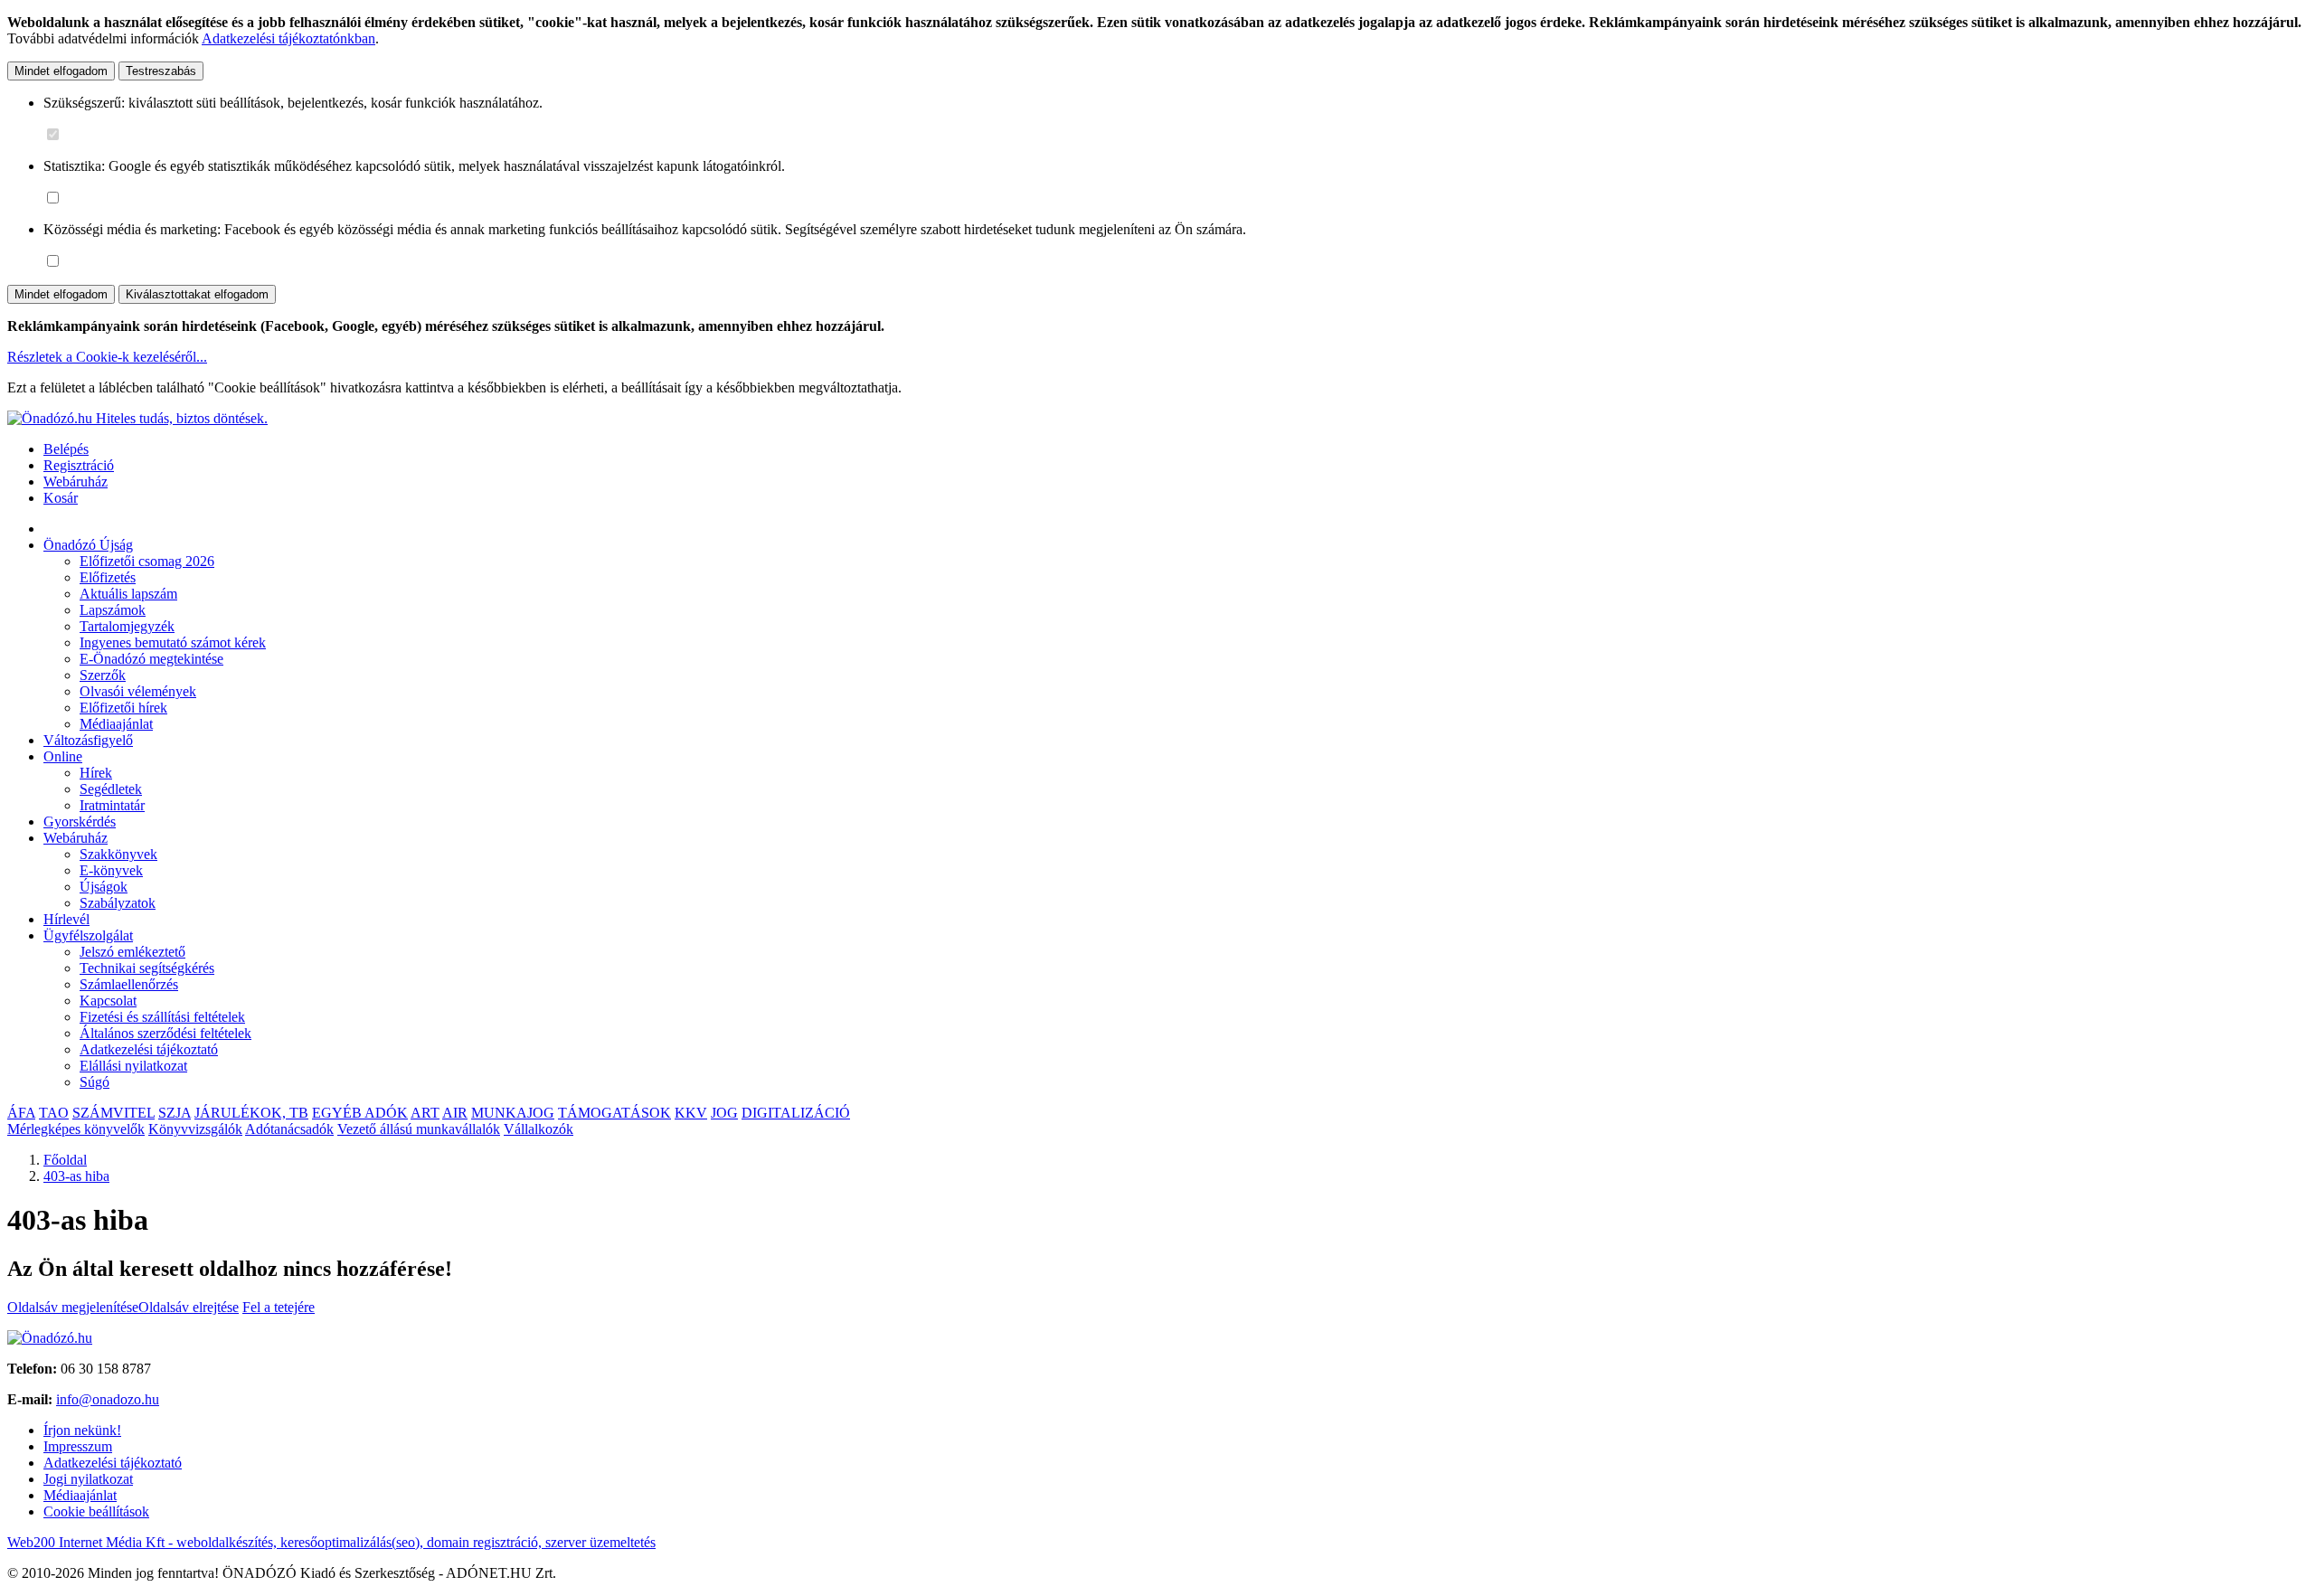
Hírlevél (66, 919)
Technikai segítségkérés (147, 968)
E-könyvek (111, 870)
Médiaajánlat (116, 724)
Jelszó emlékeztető (132, 952)
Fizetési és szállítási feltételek (162, 1017)
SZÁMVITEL (113, 1113)
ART (425, 1113)
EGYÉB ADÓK (360, 1113)
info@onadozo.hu (108, 1399)
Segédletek (111, 789)
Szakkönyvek (118, 854)
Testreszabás (161, 71)
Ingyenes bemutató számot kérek (173, 642)
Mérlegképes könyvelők (76, 1129)
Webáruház (76, 482)
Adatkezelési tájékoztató (149, 1049)
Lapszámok (113, 610)
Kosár (61, 498)
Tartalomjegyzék (127, 626)
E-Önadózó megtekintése (151, 659)
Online (63, 756)
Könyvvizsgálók (195, 1129)
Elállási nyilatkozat (133, 1066)
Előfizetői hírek (123, 708)
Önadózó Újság (88, 545)
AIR (455, 1113)
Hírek (96, 773)
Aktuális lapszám (128, 594)
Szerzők (103, 675)
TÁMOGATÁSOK (614, 1113)
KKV (691, 1113)
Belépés (66, 449)
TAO (54, 1113)
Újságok (104, 887)
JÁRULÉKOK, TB (251, 1113)
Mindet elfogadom (61, 71)
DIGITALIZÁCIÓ (796, 1113)
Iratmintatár (112, 805)
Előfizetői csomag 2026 (147, 561)
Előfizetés (108, 577)
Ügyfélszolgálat (88, 935)
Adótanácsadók (289, 1129)
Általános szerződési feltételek (165, 1033)
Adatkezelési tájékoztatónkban (288, 38)
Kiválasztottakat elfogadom (197, 294)
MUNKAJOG (513, 1113)
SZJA (175, 1113)
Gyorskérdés (80, 822)
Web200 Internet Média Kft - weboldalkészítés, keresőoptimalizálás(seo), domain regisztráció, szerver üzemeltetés (331, 1542)
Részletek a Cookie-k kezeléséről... (107, 357)
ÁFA (21, 1113)
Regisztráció (79, 465)
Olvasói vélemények (138, 691)
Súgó (94, 1082)
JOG (724, 1113)
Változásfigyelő (88, 740)
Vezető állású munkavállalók (419, 1129)
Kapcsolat (108, 1001)
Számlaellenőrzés (129, 984)
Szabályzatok (118, 903)
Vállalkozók (539, 1129)
